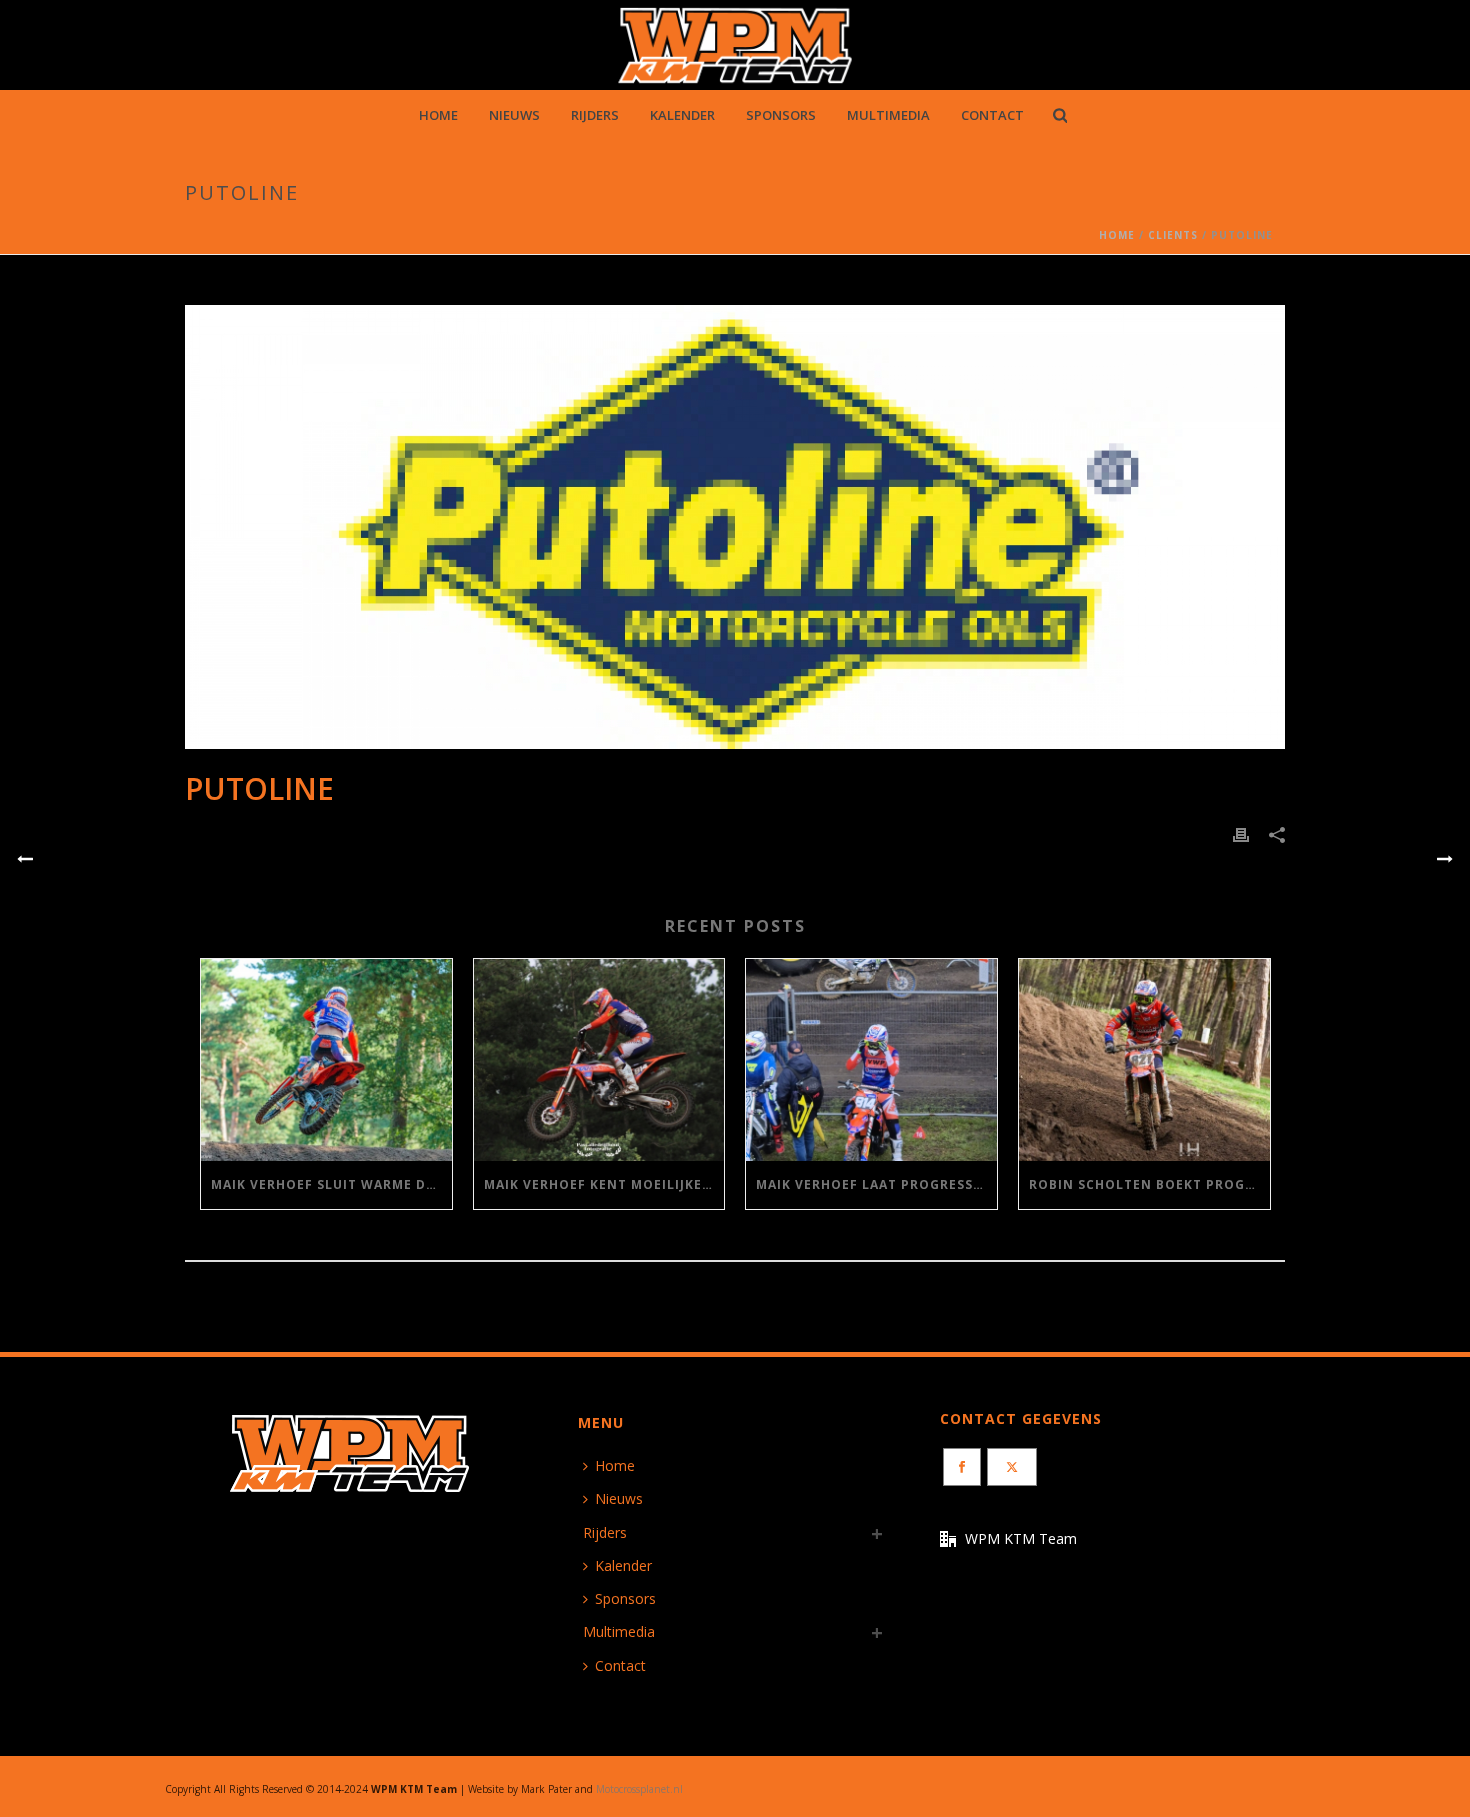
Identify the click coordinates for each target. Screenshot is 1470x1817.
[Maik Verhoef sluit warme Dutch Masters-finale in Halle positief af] (326, 1059)
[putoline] (735, 527)
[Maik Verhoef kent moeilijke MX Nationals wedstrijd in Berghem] (599, 1059)
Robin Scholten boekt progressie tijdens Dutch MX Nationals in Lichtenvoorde (1149, 1184)
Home (438, 115)
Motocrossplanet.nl (639, 1789)
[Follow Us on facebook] (962, 1467)
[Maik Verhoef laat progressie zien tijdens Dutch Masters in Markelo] (871, 1059)
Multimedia (888, 115)
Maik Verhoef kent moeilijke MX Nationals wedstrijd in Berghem (604, 1184)
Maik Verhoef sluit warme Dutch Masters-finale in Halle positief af (331, 1184)
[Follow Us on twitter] (1012, 1467)
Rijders (595, 115)
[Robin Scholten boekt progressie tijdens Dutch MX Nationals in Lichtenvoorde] (1144, 1059)
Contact (992, 115)
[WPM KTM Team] (735, 45)
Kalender (682, 115)
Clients (1173, 235)
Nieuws (514, 115)
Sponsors (781, 115)
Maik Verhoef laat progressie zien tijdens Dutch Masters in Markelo (876, 1184)
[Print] (1241, 833)
